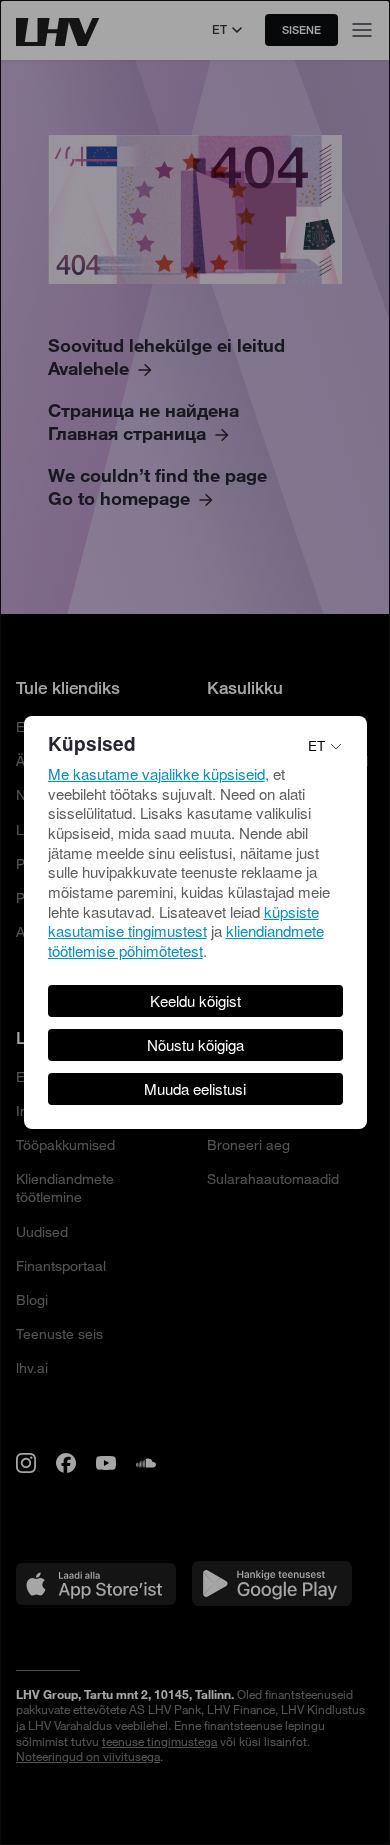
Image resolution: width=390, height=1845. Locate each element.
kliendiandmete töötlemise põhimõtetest (186, 940)
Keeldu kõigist (195, 1000)
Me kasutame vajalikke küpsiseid (156, 773)
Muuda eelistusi (195, 1088)
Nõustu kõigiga (195, 1044)
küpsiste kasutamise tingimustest (183, 921)
